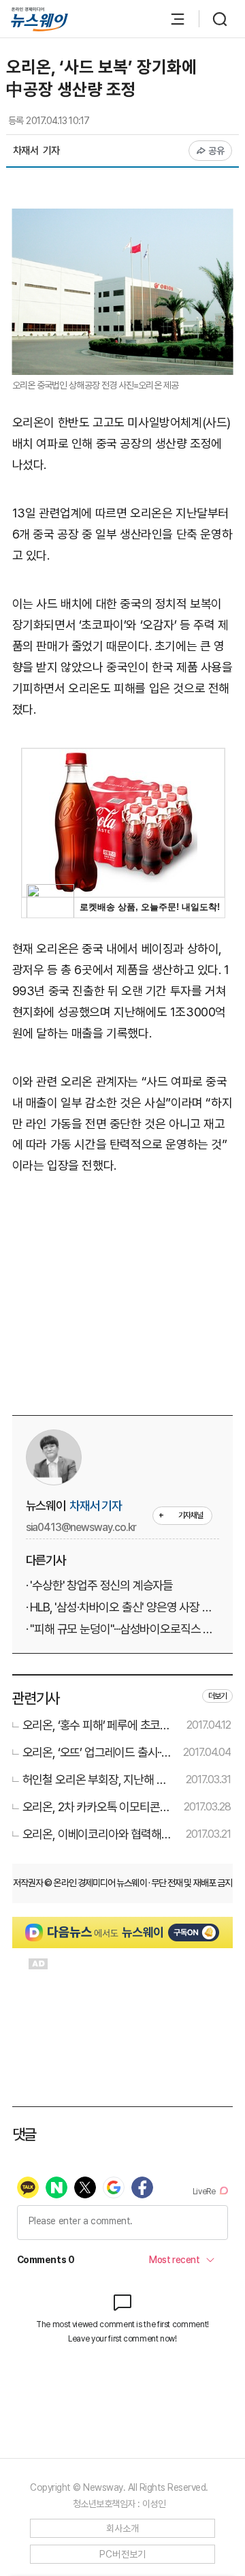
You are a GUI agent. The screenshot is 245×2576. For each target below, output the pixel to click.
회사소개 (123, 2528)
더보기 (218, 1696)
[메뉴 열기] (171, 19)
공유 (217, 151)
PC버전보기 (123, 2554)
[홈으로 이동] (39, 19)
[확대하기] (123, 218)
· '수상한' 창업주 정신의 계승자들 (100, 1585)
